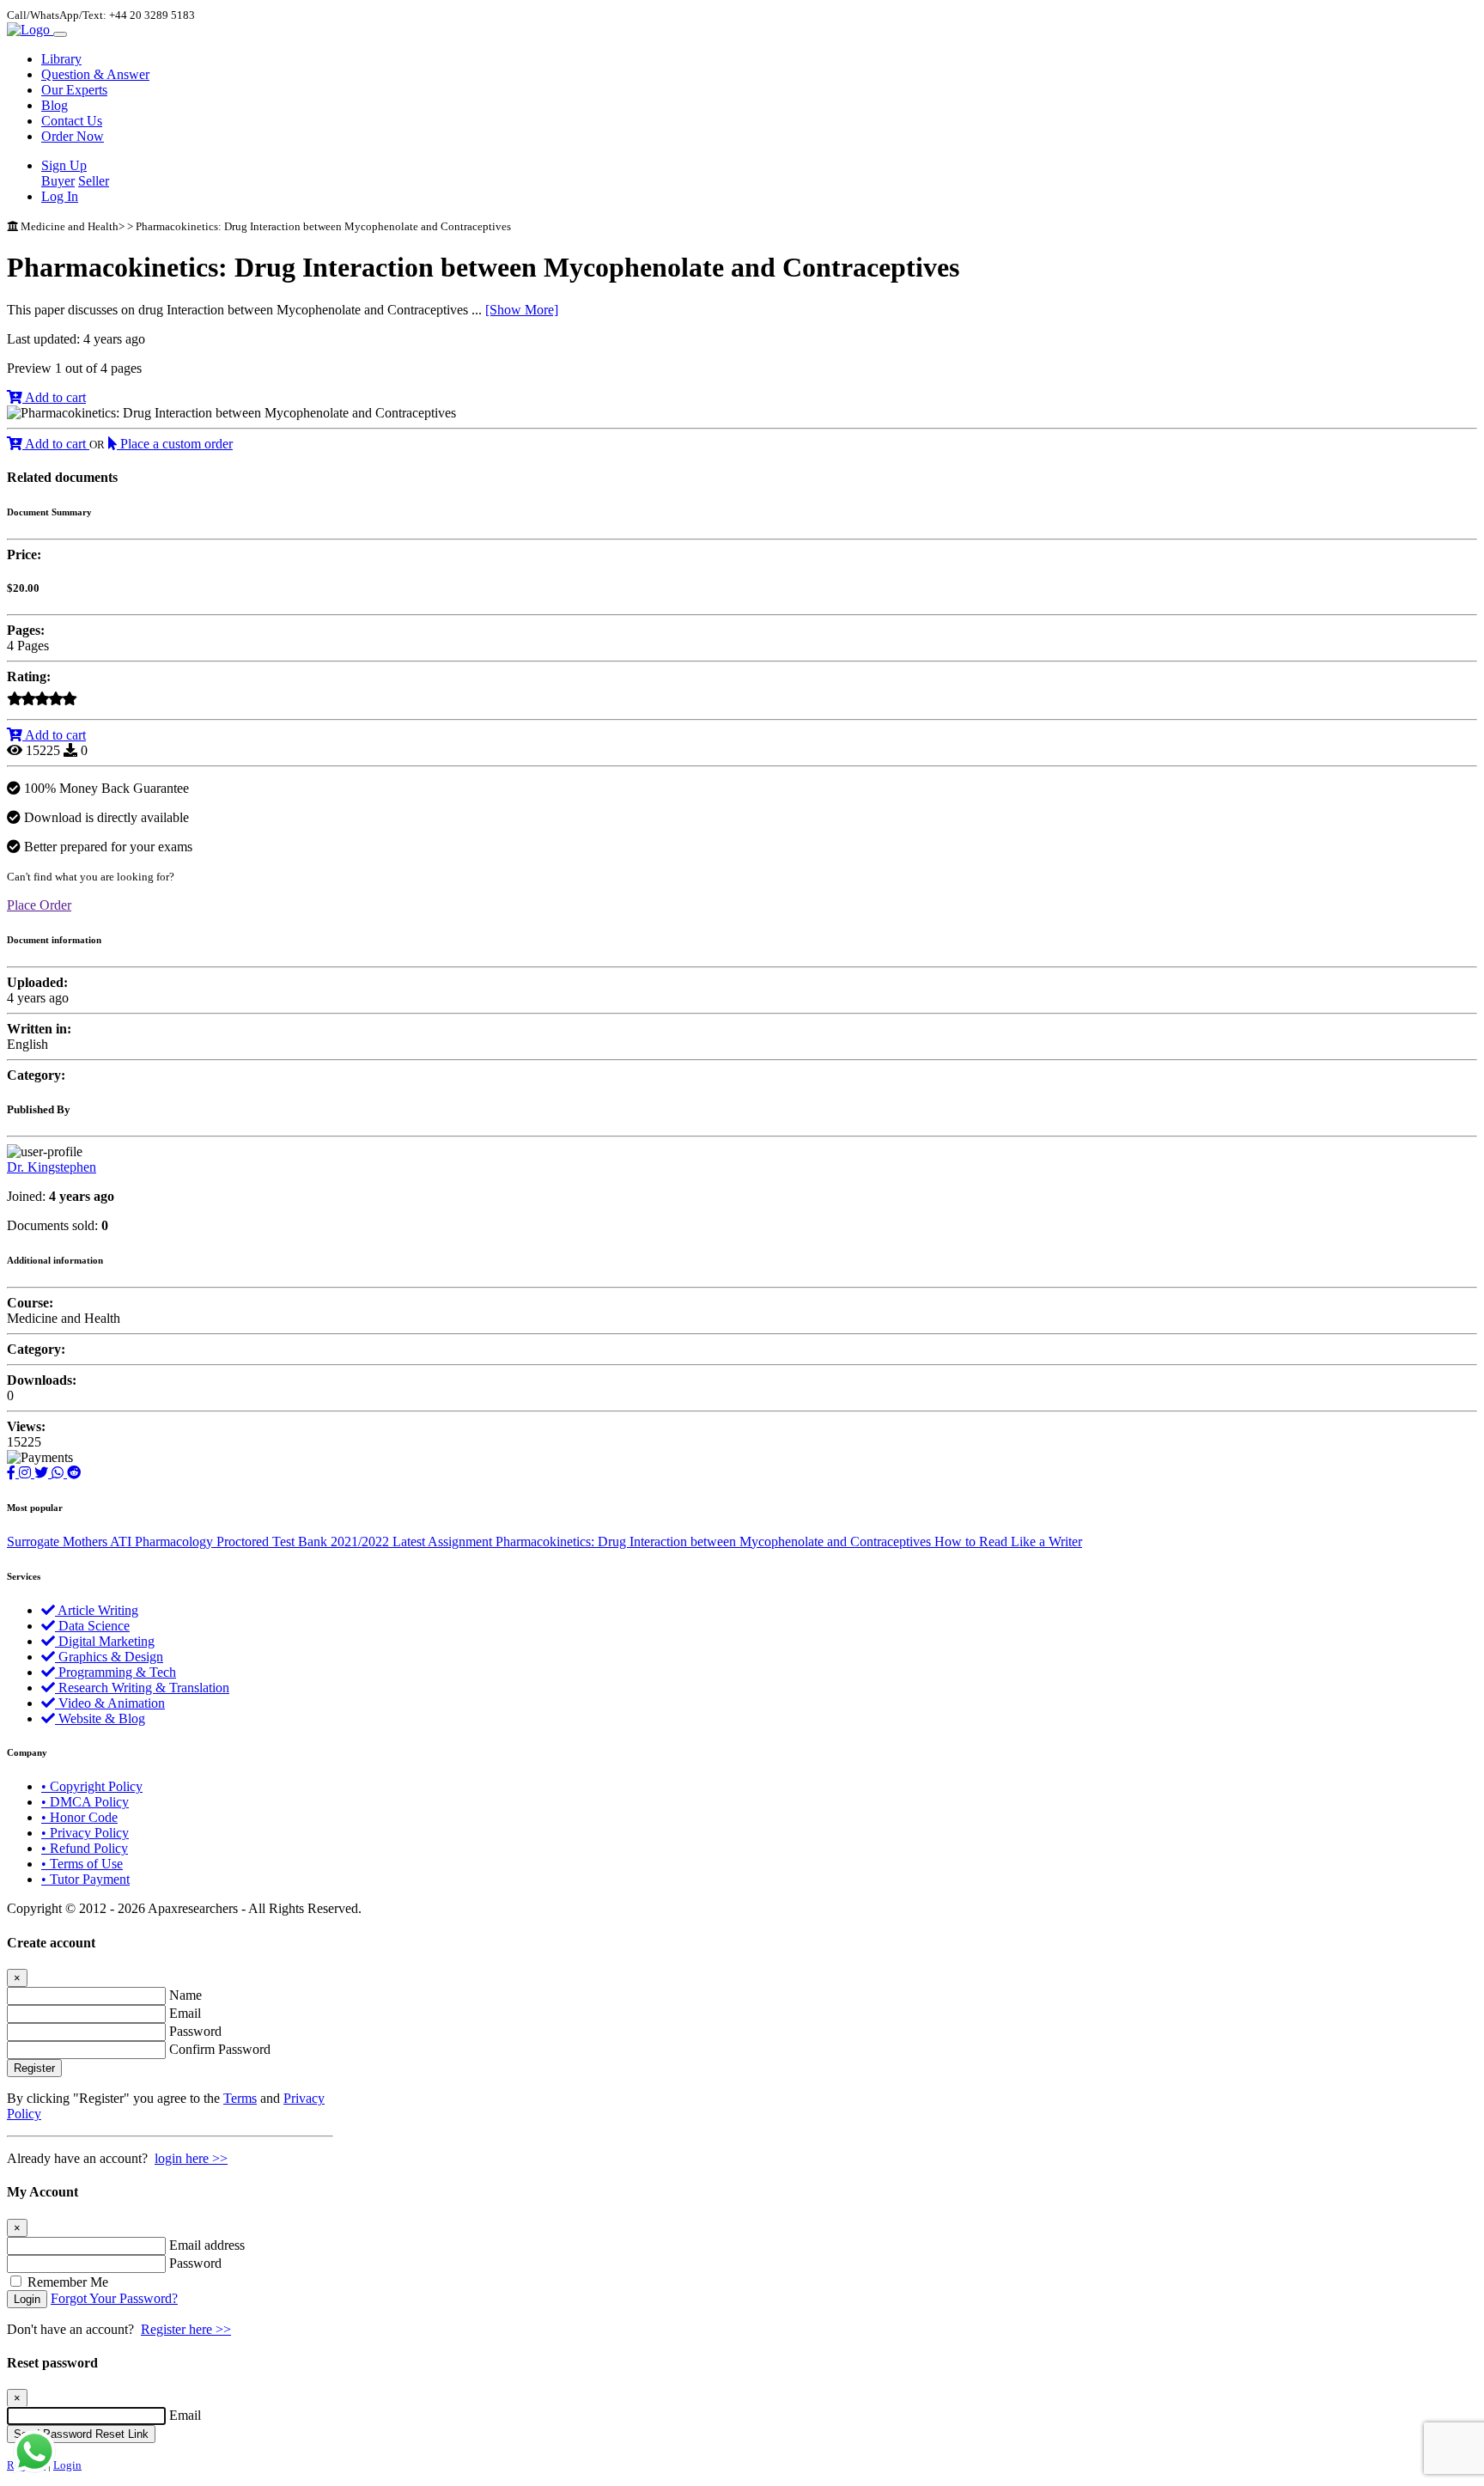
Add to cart (54, 397)
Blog (55, 105)
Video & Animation (110, 1703)
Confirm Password (220, 2049)
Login (27, 2299)
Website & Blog (100, 1718)
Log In (60, 196)
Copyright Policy (92, 1786)
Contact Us (72, 121)
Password (195, 2031)
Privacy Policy (85, 1833)
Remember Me (68, 2282)
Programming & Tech (116, 1672)
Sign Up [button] (64, 165)
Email (185, 2013)
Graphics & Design (109, 1657)
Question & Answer (95, 74)
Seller (94, 181)
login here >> (191, 2158)
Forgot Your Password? (114, 2298)
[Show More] (522, 310)
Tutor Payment (85, 1879)
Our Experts (74, 90)
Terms (240, 2098)
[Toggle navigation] (60, 34)
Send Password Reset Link (81, 2434)
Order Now (73, 136)
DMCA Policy (85, 1802)
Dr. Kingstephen (52, 1167)
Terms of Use (82, 1864)
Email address (207, 2245)
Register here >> (186, 2329)
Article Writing (97, 1610)
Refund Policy (85, 1848)
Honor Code (79, 1817)
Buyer (58, 181)
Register (34, 2068)
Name (185, 1995)
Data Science (92, 1626)
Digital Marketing (105, 1641)
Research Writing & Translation (142, 1688)
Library (61, 59)
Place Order (39, 905)
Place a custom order (175, 444)
